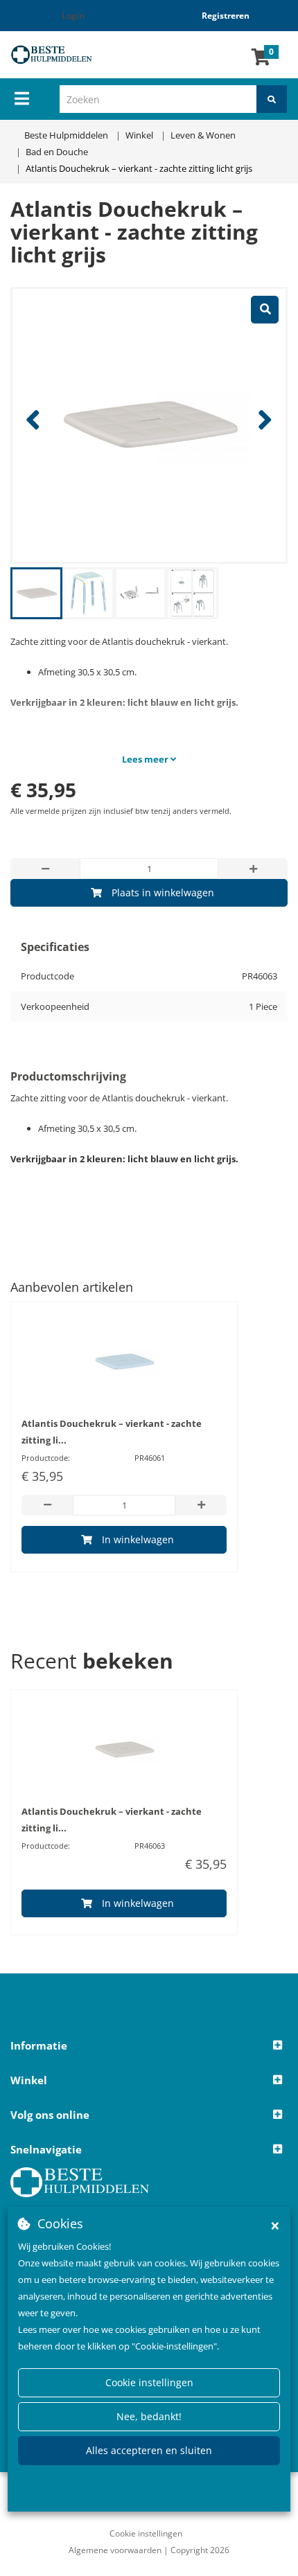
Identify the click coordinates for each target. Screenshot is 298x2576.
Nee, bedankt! (149, 2416)
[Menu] (22, 98)
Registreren (226, 16)
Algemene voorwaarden (115, 2550)
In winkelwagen (138, 1539)
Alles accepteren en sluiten (149, 2450)
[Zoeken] (272, 99)
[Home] (62, 55)
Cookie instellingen (149, 2382)
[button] (149, 2046)
